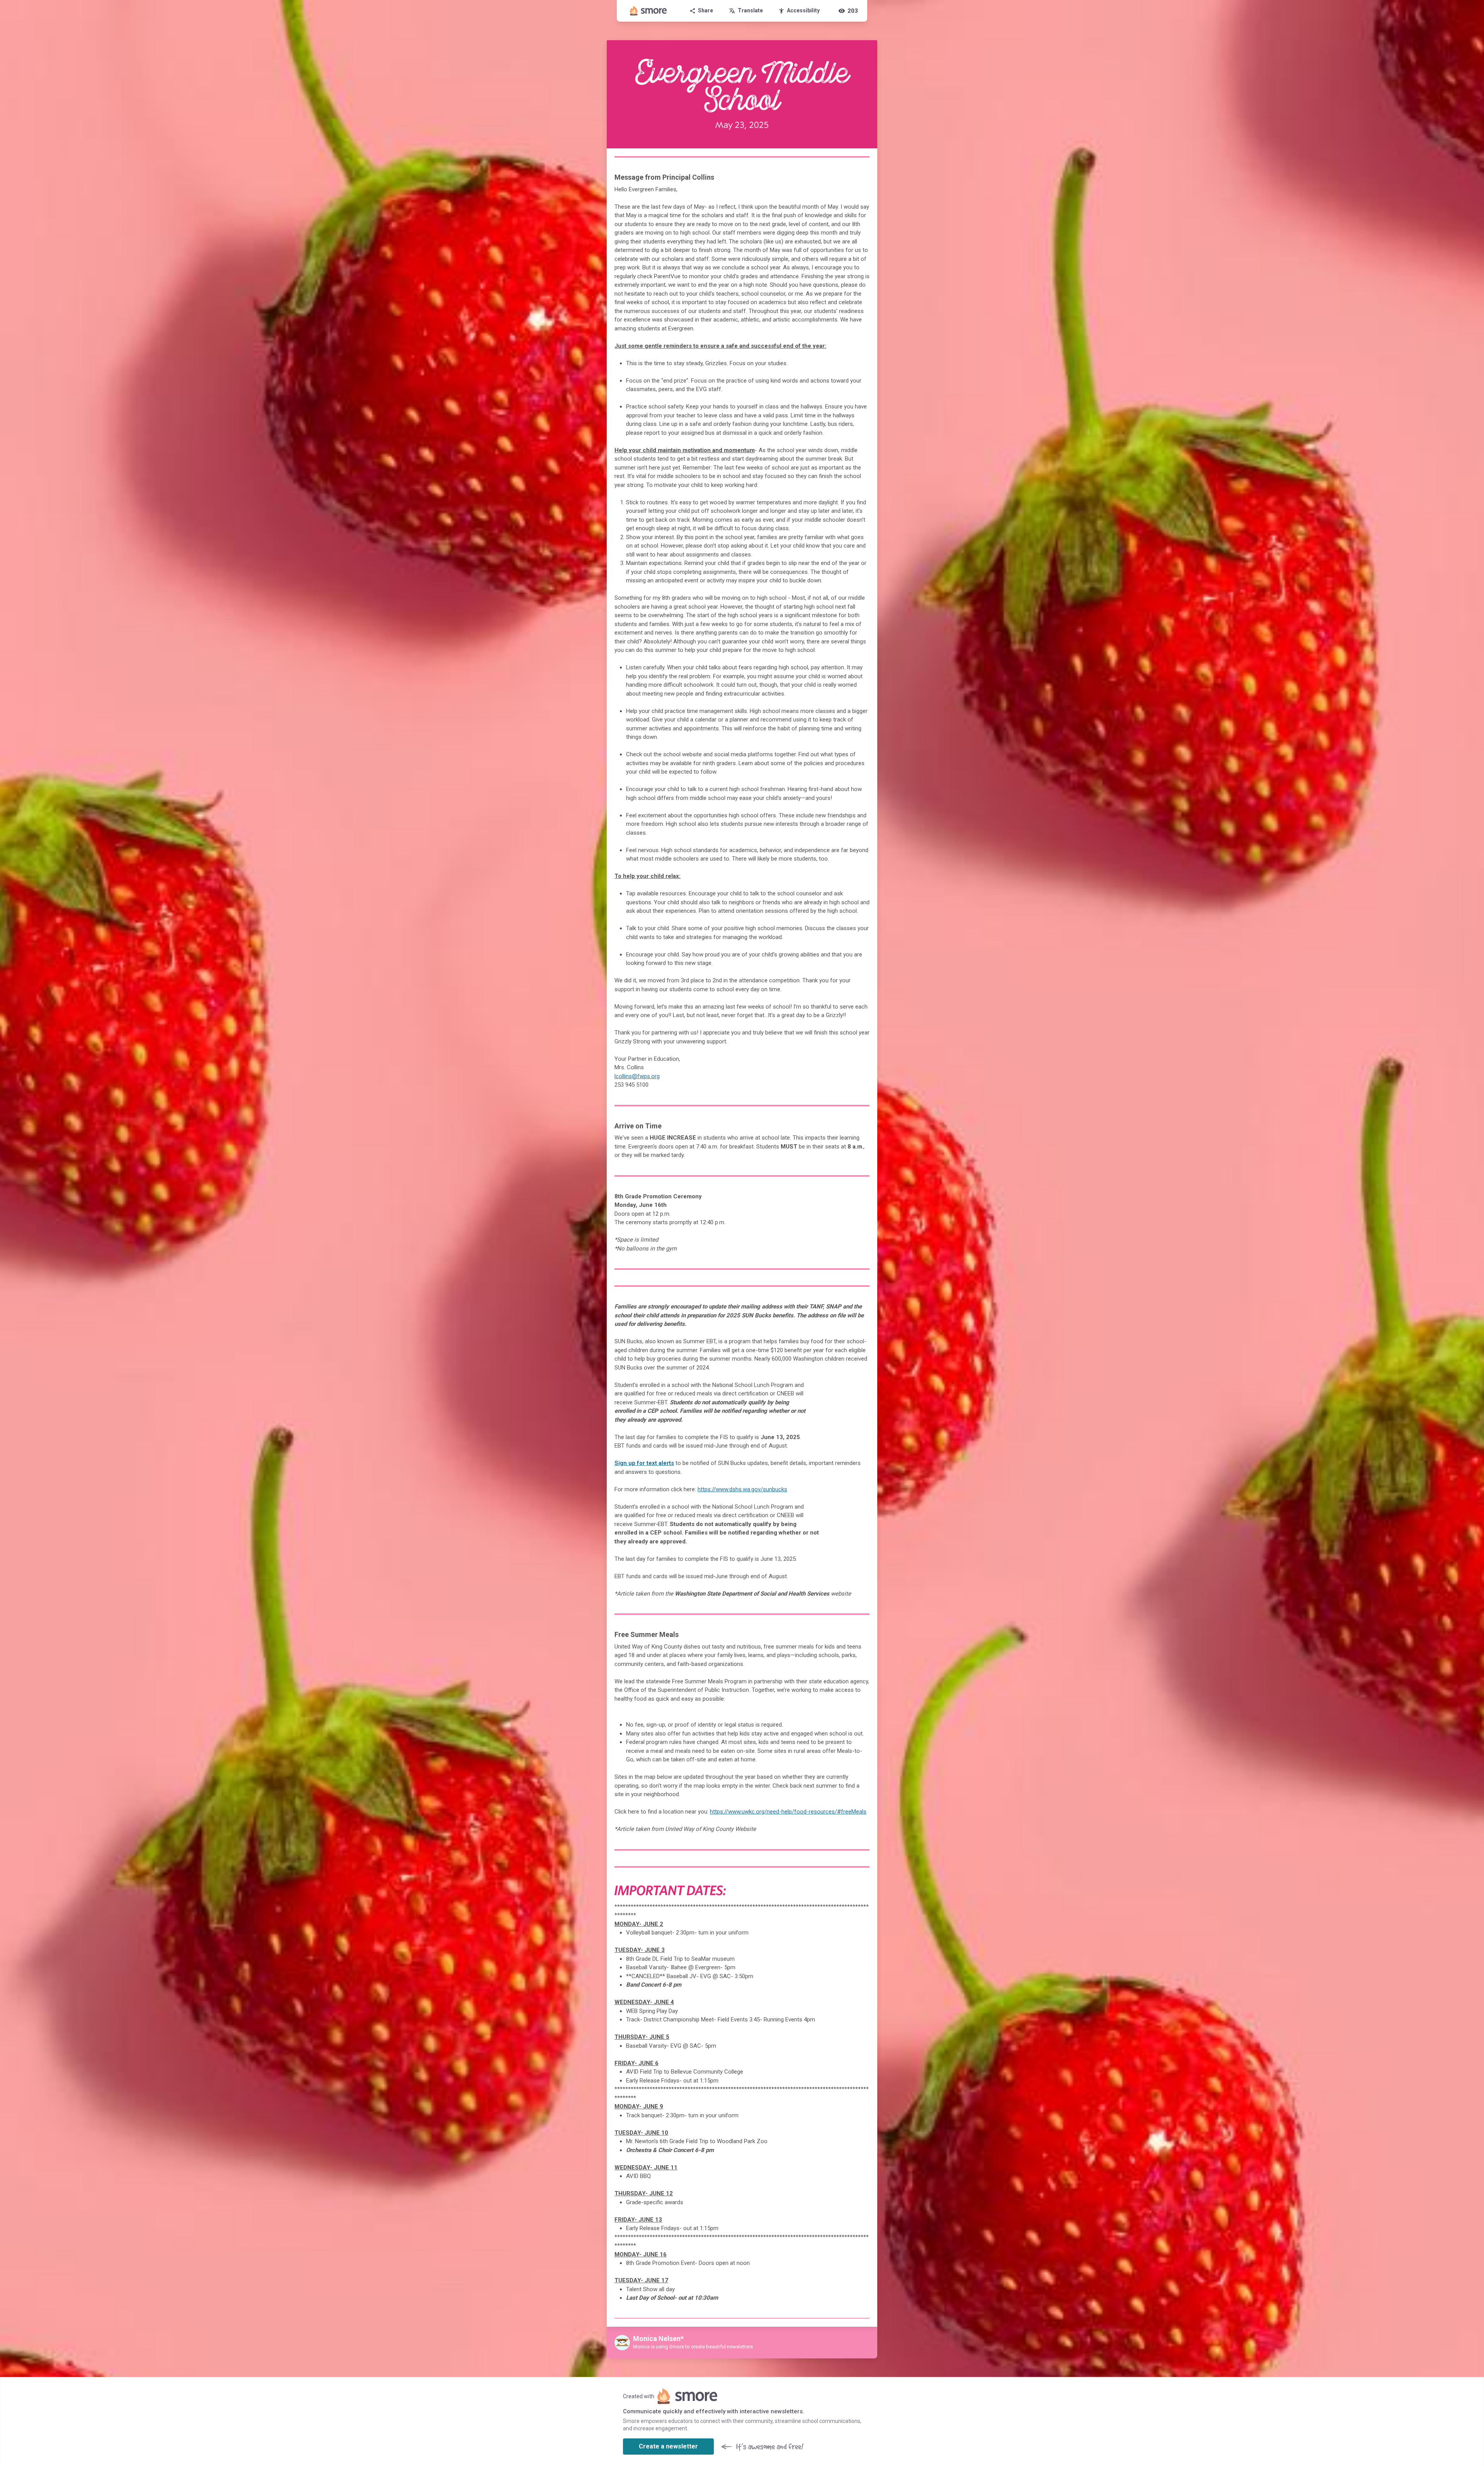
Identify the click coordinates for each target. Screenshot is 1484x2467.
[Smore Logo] (648, 11)
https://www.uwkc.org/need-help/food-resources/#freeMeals (788, 1812)
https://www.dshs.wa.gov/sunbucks (742, 1489)
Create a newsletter (668, 2446)
